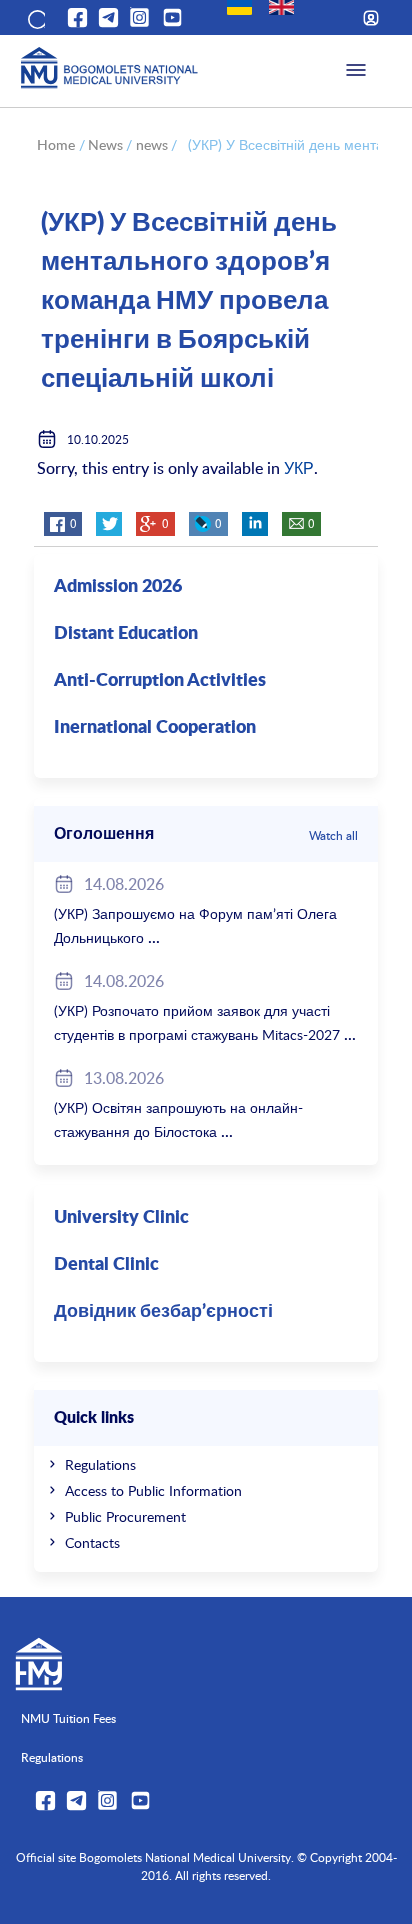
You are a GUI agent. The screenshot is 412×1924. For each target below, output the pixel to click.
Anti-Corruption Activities (160, 681)
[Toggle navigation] (356, 71)
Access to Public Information (153, 1490)
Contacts (92, 1542)
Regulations (100, 1464)
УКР (299, 468)
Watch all (333, 835)
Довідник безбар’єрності (163, 1312)
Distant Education (126, 634)
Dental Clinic (106, 1265)
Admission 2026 (118, 587)
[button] (35, 18)
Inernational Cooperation (155, 728)
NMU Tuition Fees (68, 1718)
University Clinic (121, 1218)
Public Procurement (125, 1516)
